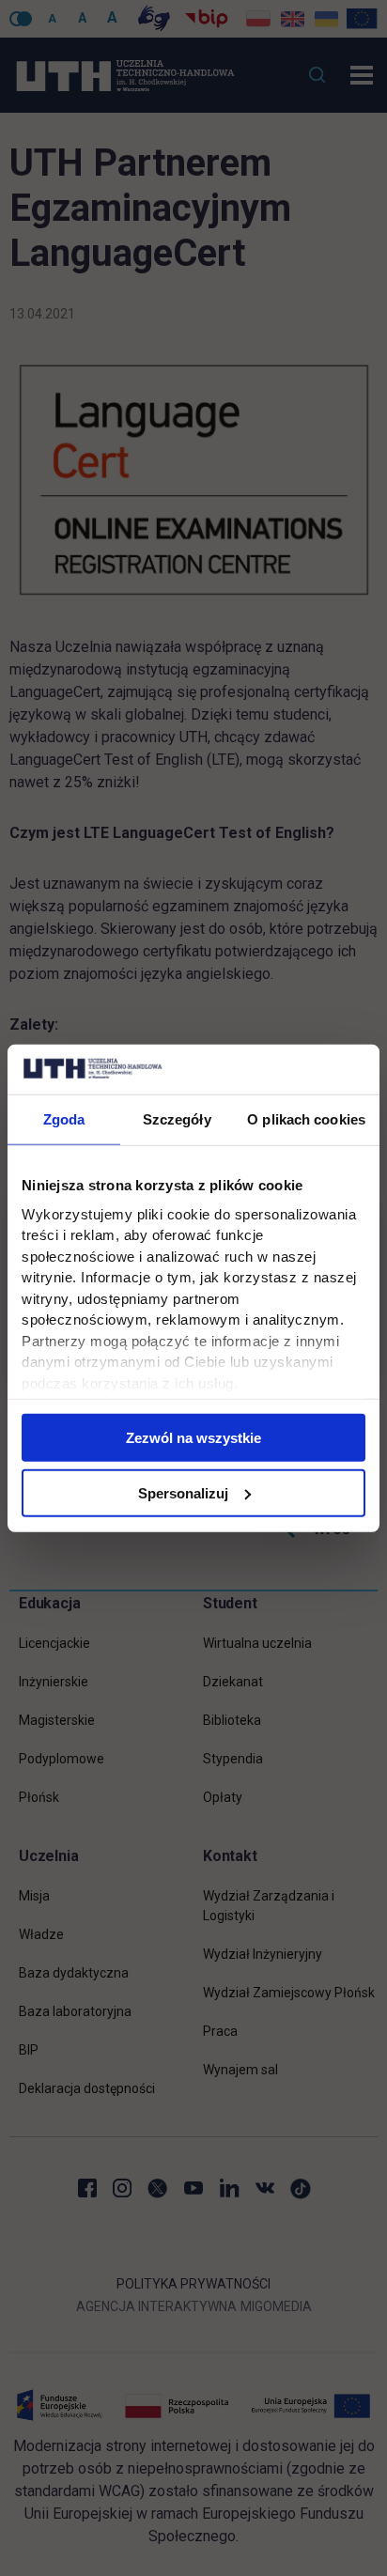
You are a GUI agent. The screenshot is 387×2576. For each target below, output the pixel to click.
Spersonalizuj (183, 1492)
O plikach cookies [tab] (306, 1118)
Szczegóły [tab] (177, 1118)
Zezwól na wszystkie (193, 1438)
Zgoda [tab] (64, 1118)
